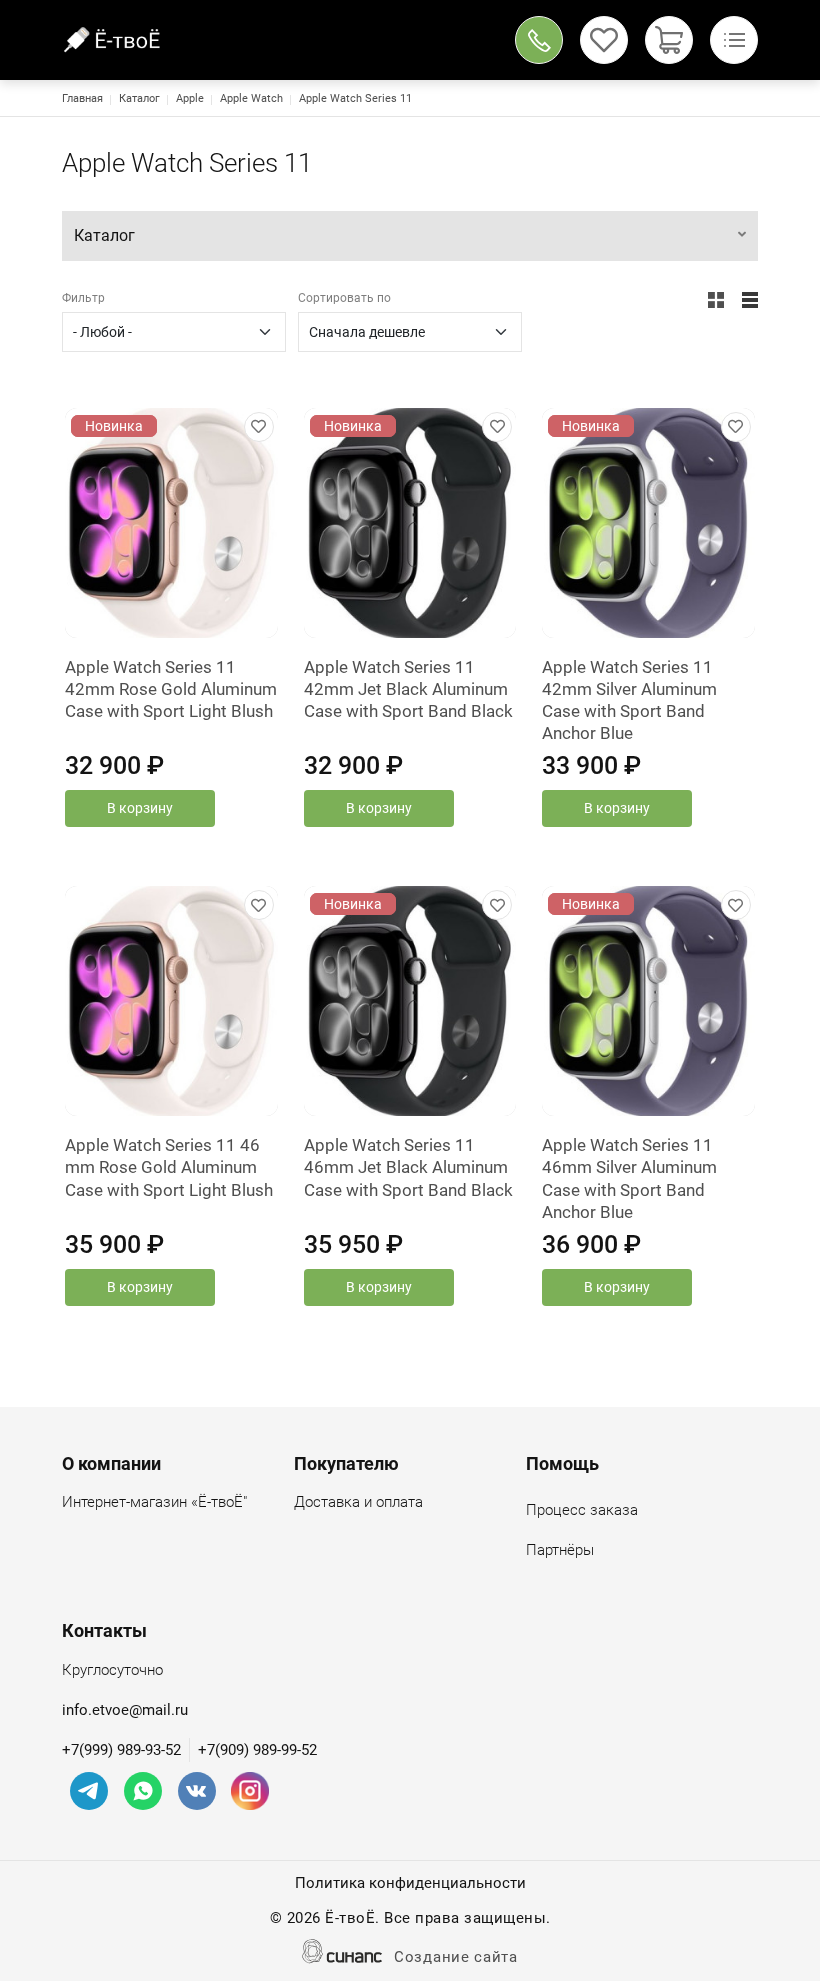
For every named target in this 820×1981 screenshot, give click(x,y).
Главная (82, 98)
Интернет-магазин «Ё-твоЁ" (154, 1502)
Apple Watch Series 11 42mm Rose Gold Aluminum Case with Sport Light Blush (171, 689)
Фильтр (83, 298)
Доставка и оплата (358, 1502)
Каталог (139, 98)
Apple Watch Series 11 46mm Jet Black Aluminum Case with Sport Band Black (408, 1167)
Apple (190, 98)
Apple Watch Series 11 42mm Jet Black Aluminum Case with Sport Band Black (408, 689)
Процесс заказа (582, 1510)
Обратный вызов (539, 40)
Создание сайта (456, 1957)
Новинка (114, 426)
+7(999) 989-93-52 (121, 1750)
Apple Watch (251, 98)
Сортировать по (344, 298)
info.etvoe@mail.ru (125, 1710)
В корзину (140, 808)
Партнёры (560, 1550)
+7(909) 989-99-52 (257, 1750)
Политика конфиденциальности (410, 1883)
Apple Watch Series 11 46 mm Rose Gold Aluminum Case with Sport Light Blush (169, 1167)
